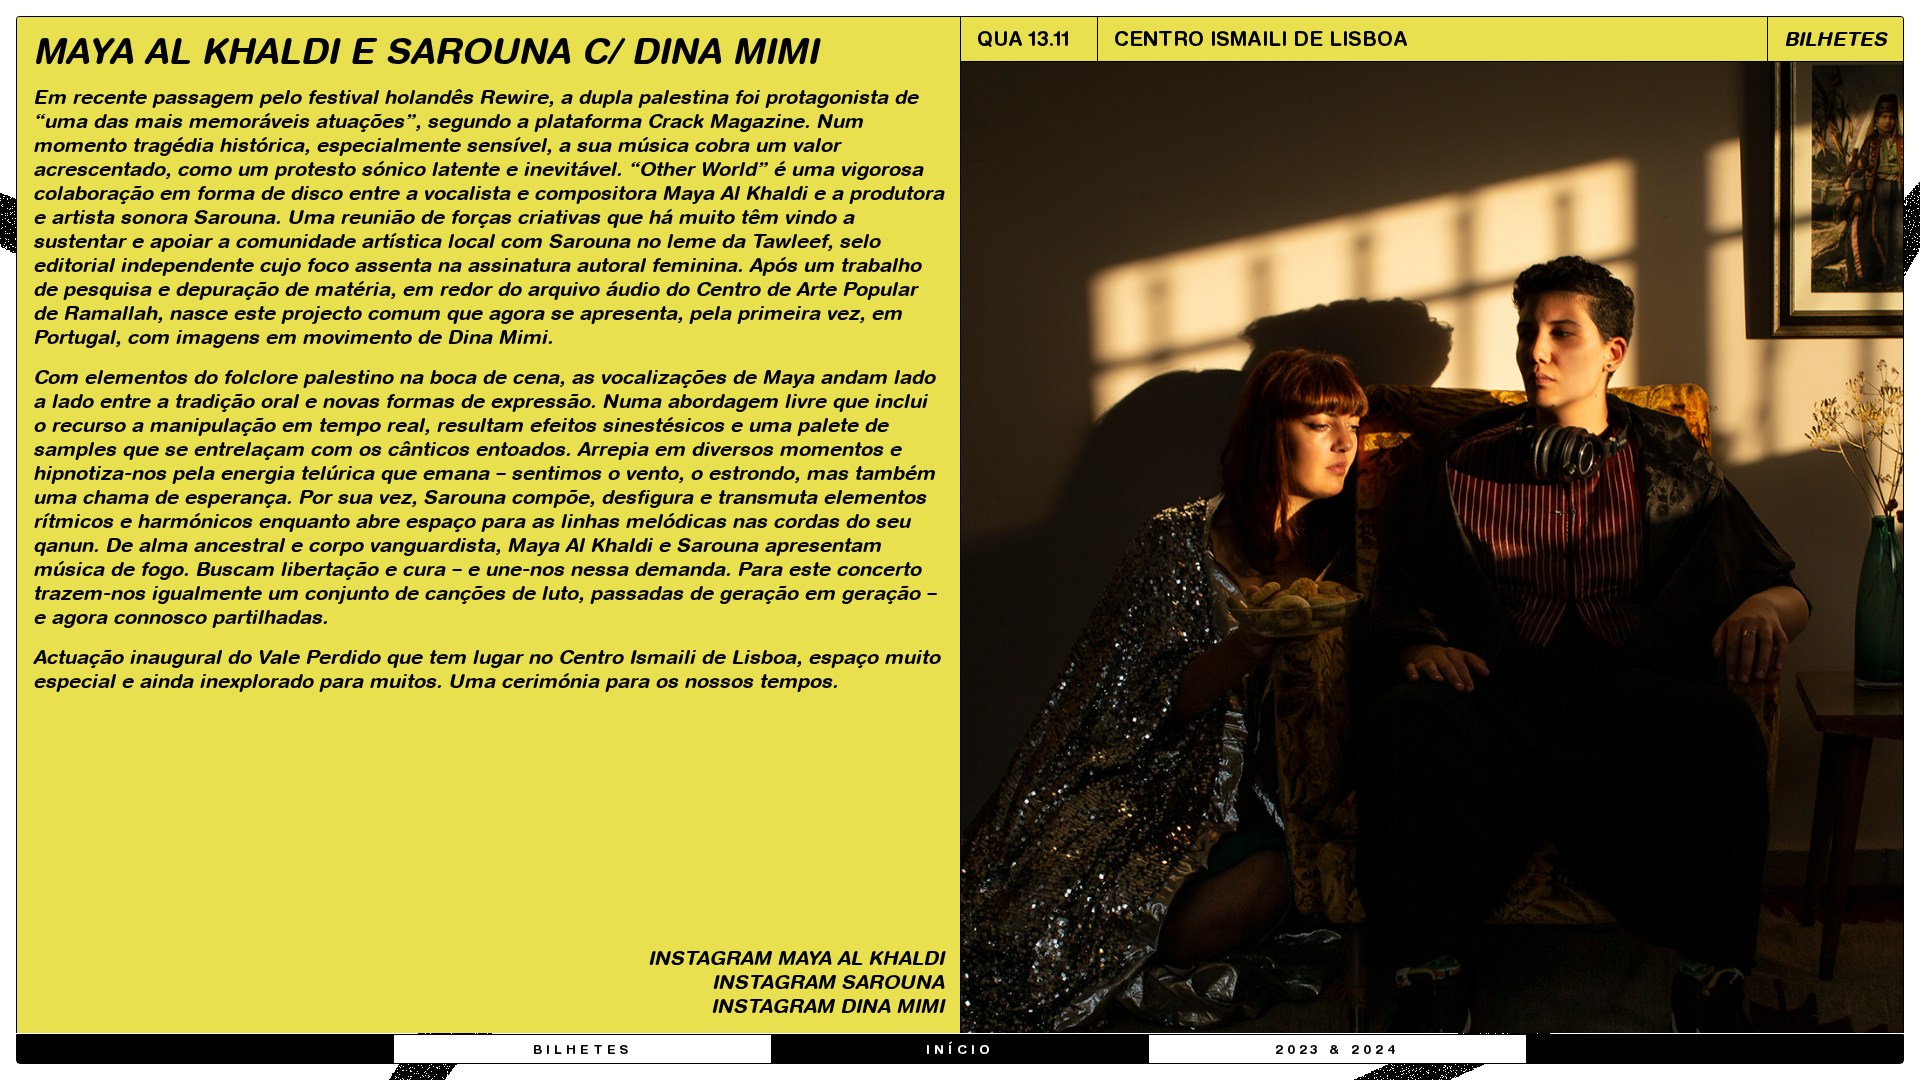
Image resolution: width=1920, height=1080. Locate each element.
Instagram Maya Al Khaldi (796, 957)
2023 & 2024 (1337, 1050)
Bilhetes (582, 1050)
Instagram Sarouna (828, 981)
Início (959, 1050)
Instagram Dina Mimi (827, 1005)
